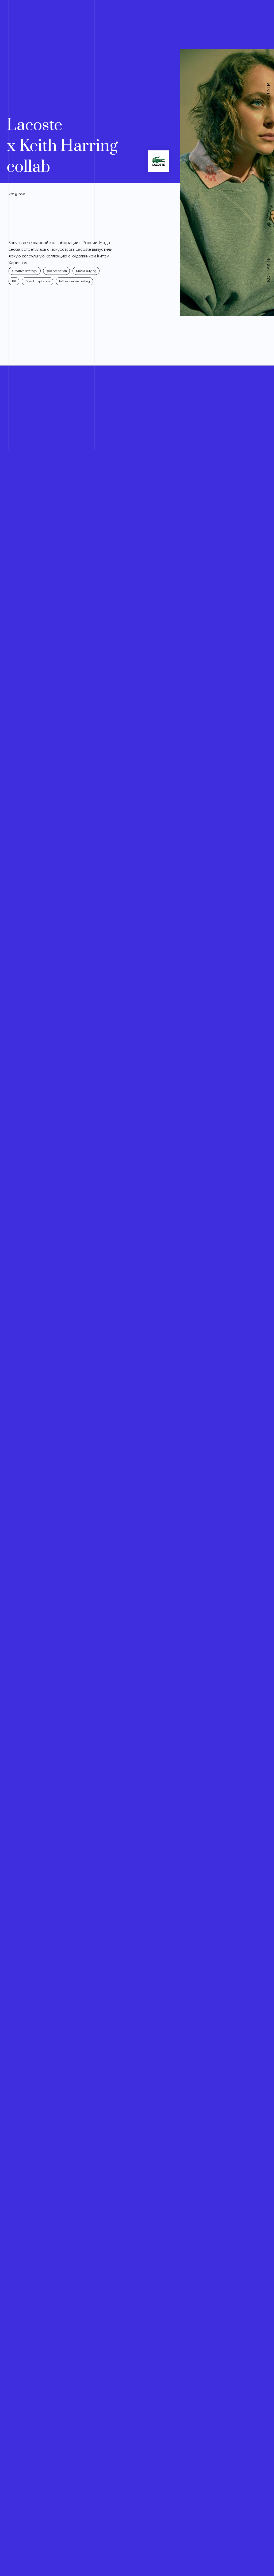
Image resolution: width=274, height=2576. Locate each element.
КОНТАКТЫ (268, 269)
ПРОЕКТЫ (268, 178)
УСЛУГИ (268, 92)
